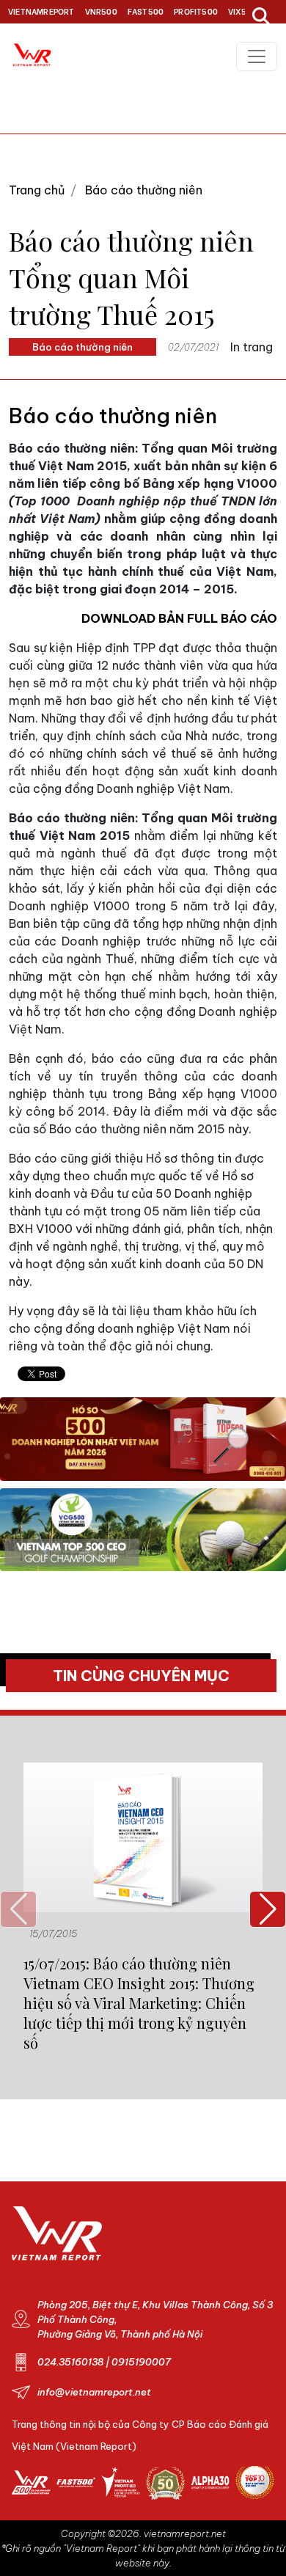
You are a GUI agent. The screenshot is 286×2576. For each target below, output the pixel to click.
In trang (252, 347)
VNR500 (101, 11)
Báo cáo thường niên (144, 190)
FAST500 (146, 11)
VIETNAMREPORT (41, 11)
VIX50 (240, 11)
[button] (268, 1909)
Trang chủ (37, 190)
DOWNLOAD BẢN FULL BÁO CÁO (179, 618)
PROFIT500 (196, 11)
